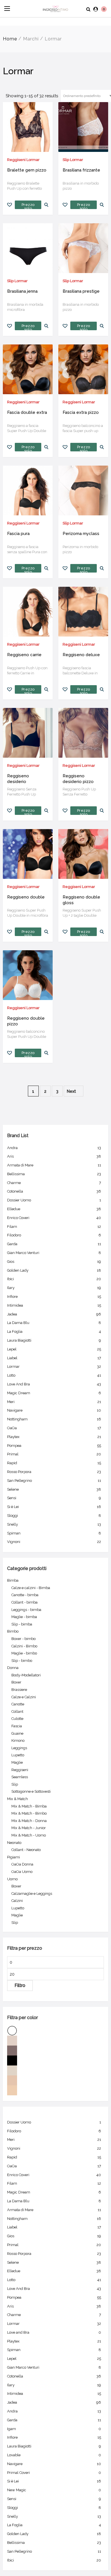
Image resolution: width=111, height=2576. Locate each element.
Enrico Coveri (54, 1218)
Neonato (14, 1843)
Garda (54, 1244)
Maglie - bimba (24, 1617)
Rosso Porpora (54, 1472)
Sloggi (54, 1516)
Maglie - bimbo (24, 1653)
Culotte (17, 1719)
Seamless (20, 1777)
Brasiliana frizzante (81, 170)
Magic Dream (54, 1393)
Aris (54, 1156)
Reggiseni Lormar (23, 160)
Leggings (19, 1748)
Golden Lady (54, 1270)
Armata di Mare (54, 1165)
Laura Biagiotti (54, 1340)
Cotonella (54, 1191)
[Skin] (55, 2090)
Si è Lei (54, 1507)
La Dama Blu (54, 1323)
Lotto (54, 1375)
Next (72, 1091)
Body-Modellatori (26, 1675)
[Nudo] (55, 2080)
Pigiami (14, 1857)
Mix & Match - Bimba (29, 1806)
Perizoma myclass (81, 534)
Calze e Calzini (24, 1697)
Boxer (16, 1682)
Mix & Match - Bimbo (29, 1813)
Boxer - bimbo (23, 1639)
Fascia (17, 1726)
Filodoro (54, 1235)
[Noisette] (55, 2070)
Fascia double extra (27, 412)
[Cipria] (55, 2041)
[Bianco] (55, 2031)
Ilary (54, 1288)
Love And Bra (54, 1384)
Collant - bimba (24, 1602)
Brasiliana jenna (22, 291)
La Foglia (54, 1332)
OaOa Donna (22, 1864)
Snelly (54, 1524)
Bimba (13, 1580)
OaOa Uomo (22, 1872)
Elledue (54, 1209)
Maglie (17, 1762)
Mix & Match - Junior (29, 1828)
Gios (54, 1262)
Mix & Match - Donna (29, 1821)
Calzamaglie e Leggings (32, 1894)
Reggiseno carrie (24, 655)
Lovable (54, 2455)
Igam (54, 2429)
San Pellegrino (54, 1481)
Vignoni (54, 1542)
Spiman (54, 1533)
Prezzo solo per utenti (28, 206)
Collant (17, 1712)
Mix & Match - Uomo (29, 1835)
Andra (54, 1148)
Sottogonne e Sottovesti (31, 1791)
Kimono (18, 1741)
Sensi (54, 1498)
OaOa (54, 1428)
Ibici (54, 1279)
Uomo (12, 1879)
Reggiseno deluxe (81, 655)
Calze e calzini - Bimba (31, 1588)
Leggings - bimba (26, 1610)
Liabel (54, 1358)
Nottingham (54, 1419)
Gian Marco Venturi (54, 1253)
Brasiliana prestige (81, 291)
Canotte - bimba (25, 1595)
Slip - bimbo (22, 1661)
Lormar (54, 1367)
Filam (54, 1227)
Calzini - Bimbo (24, 1646)
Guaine (17, 1733)
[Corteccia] (55, 2051)
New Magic (54, 2490)
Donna (13, 1668)
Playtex (54, 1437)
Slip (15, 1784)
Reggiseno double (26, 897)
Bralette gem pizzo (27, 170)
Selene (54, 1489)
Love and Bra (54, 2332)
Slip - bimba (22, 1624)
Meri (54, 1402)
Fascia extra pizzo (81, 412)
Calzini (17, 1901)
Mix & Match (18, 1799)
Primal (54, 1454)
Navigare (54, 1410)
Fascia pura (18, 534)
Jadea (54, 1314)
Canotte (18, 1704)
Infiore (54, 1297)
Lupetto (18, 1755)
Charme (54, 1183)
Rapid (54, 1463)
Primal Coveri (54, 2473)
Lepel (54, 1349)
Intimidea (54, 1305)
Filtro (20, 1985)
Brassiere (19, 1690)
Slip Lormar (73, 160)
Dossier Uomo (54, 1200)
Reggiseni (20, 1770)
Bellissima (54, 1174)
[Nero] (55, 2060)
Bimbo (13, 1631)
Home (10, 39)
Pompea (54, 1446)
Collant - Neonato (26, 1850)
